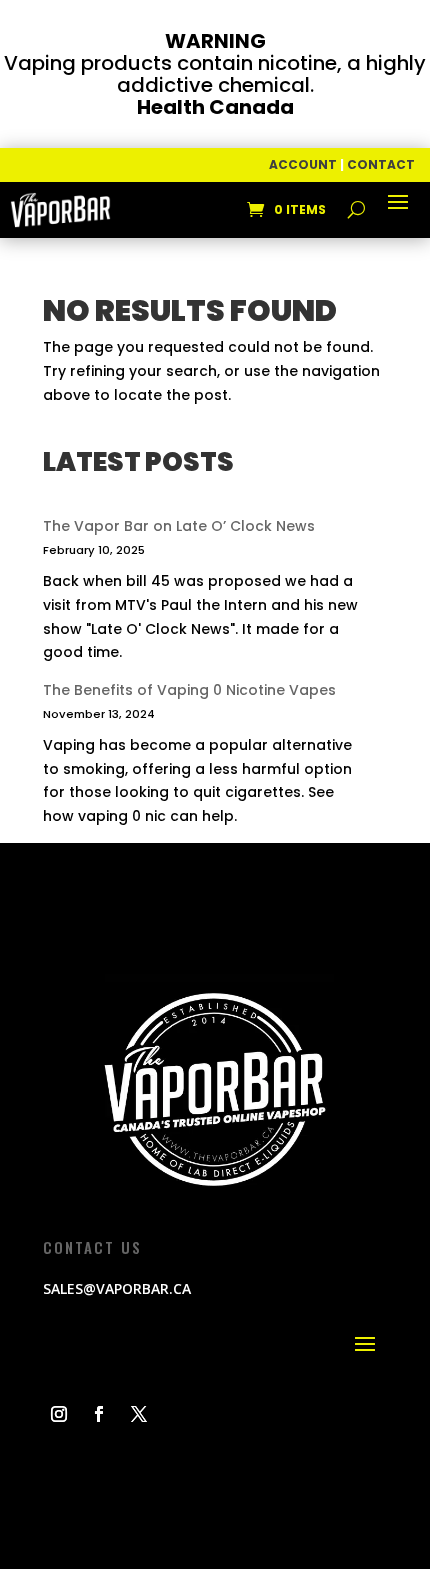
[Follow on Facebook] (99, 1414)
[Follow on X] (139, 1414)
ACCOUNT (303, 164)
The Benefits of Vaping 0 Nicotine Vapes (189, 690)
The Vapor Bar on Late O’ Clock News (179, 526)
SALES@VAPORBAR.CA (117, 1288)
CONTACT (381, 164)
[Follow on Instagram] (59, 1414)
